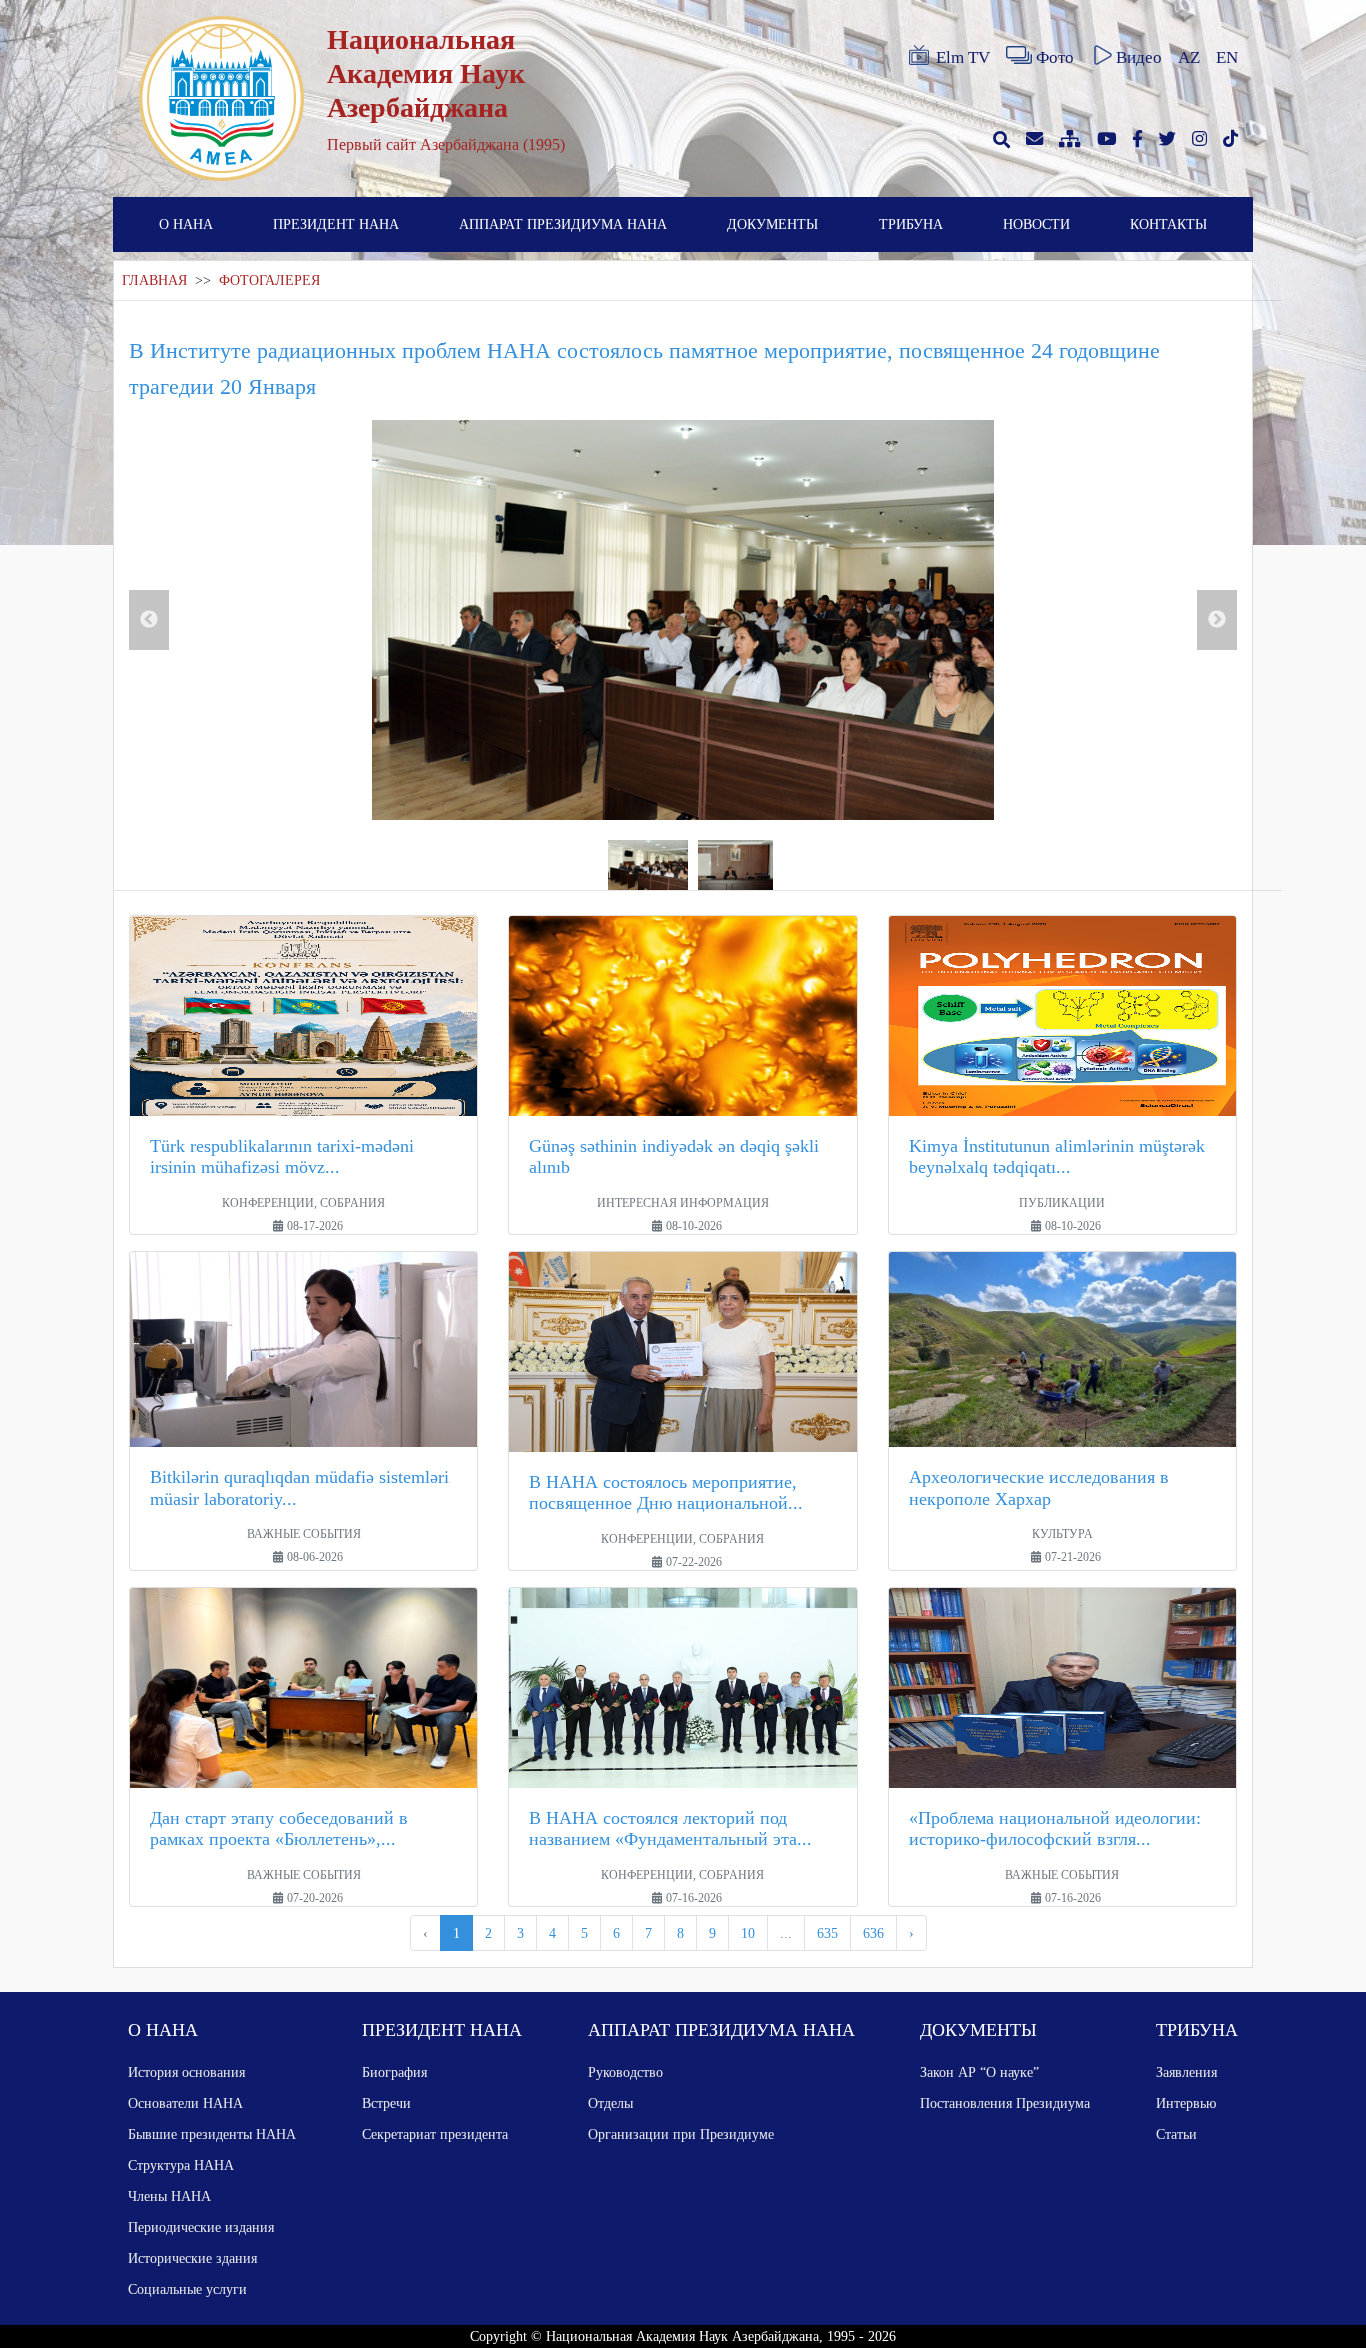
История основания (186, 2072)
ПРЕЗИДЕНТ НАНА (336, 224)
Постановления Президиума (1005, 2103)
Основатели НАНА (185, 2103)
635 (827, 1933)
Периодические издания (201, 2227)
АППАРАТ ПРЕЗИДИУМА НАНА (563, 224)
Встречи (386, 2103)
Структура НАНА (181, 2165)
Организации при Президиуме (681, 2134)
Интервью (1186, 2103)
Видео (1139, 57)
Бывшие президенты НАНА (212, 2134)
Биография (394, 2072)
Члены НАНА (169, 2196)
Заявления (1186, 2072)
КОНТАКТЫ (1168, 224)
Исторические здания (192, 2258)
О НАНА (186, 224)
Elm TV (963, 57)
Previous (149, 620)
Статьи (1176, 2134)
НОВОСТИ (1036, 224)
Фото (1055, 57)
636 (873, 1933)
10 (748, 1933)
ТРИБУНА (911, 224)
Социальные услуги (187, 2289)
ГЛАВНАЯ (154, 280)
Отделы (610, 2103)
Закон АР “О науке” (979, 2072)
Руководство (625, 2072)
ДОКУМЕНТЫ (772, 224)
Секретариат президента (435, 2134)
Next (1217, 620)
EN (1227, 57)
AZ (1189, 57)
